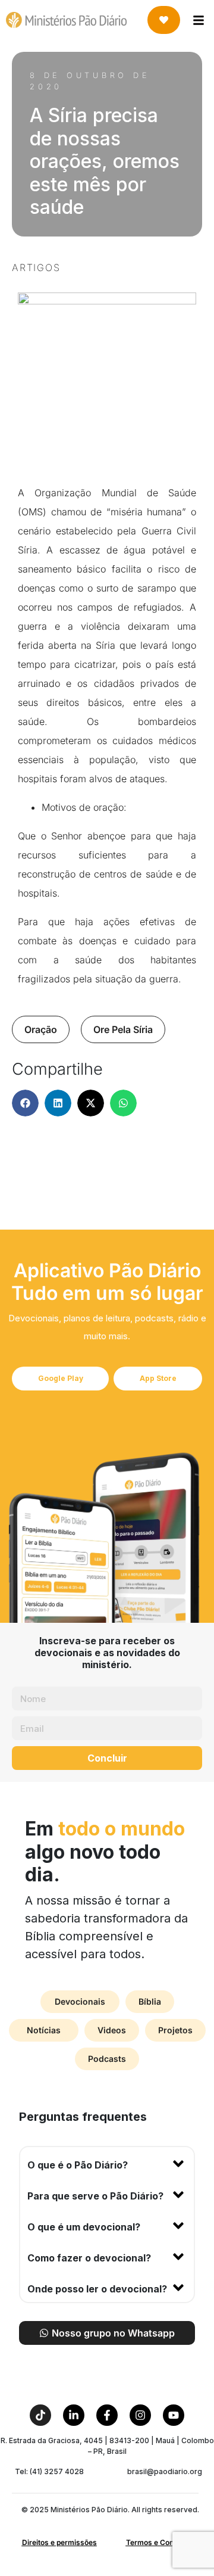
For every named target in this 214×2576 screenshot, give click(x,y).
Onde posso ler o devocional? (97, 2289)
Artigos (36, 267)
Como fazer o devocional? (89, 2258)
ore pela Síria (123, 1029)
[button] (25, 1103)
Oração (41, 1029)
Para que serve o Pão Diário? (95, 2196)
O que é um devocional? (84, 2227)
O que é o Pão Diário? (78, 2165)
